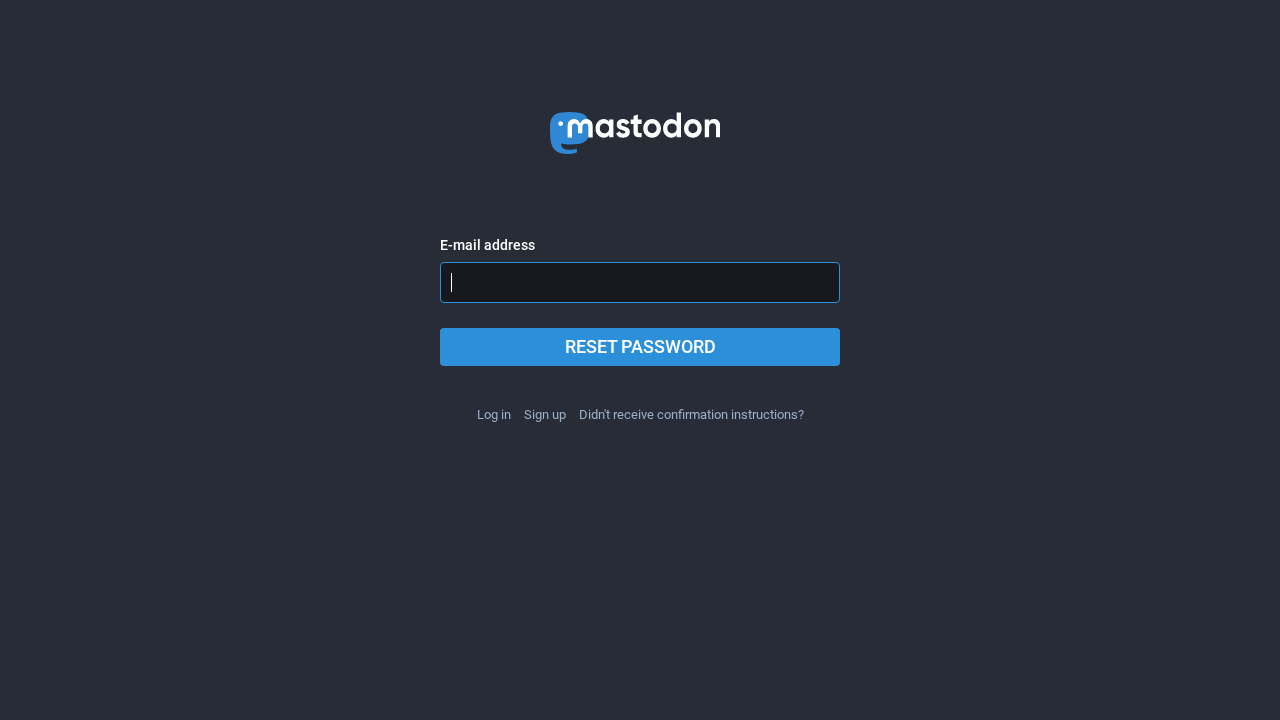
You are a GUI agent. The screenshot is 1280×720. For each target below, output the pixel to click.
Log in (494, 414)
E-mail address (487, 245)
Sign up (545, 414)
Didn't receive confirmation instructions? (691, 414)
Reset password (640, 346)
